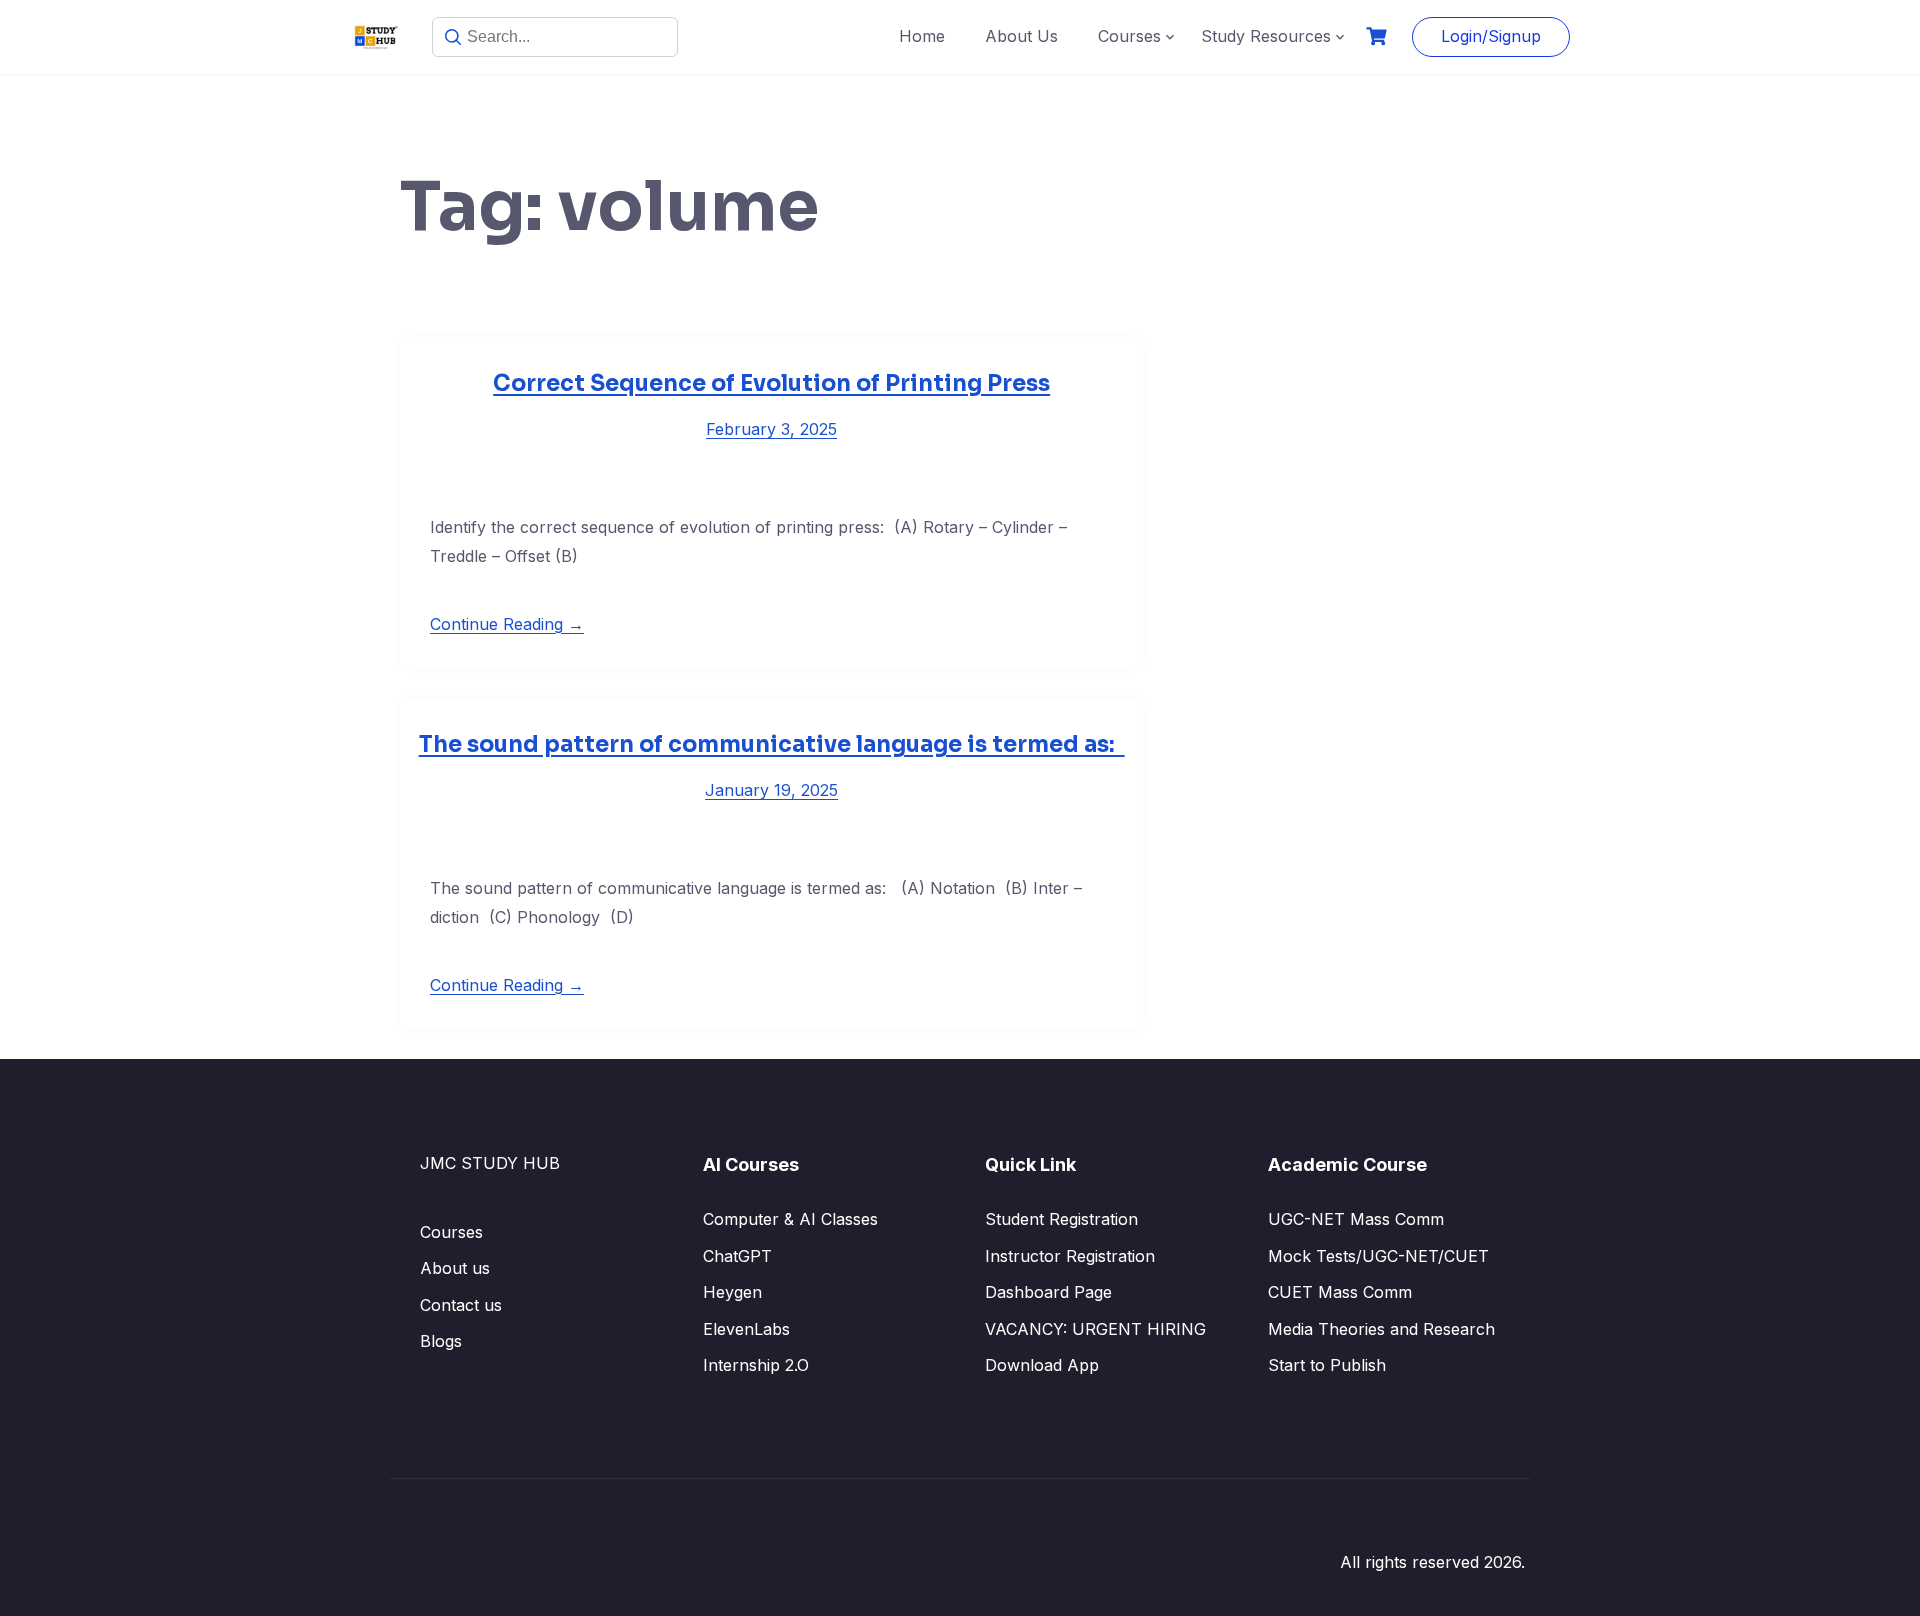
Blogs (441, 1341)
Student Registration (1061, 1219)
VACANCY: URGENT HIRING (1095, 1329)
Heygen (732, 1292)
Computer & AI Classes (790, 1219)
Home (922, 36)
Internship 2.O (756, 1365)
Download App (1042, 1365)
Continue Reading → (507, 624)
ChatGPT (737, 1256)
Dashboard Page (1048, 1292)
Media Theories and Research (1381, 1329)
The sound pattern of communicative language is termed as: (772, 744)
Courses (1129, 36)
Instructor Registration (1070, 1256)
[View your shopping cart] (1379, 36)
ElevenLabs (746, 1329)
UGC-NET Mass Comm (1356, 1219)
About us (455, 1268)
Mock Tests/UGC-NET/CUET (1378, 1256)
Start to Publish (1327, 1365)
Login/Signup (1491, 36)
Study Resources (1266, 36)
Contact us (461, 1305)
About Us (1021, 36)
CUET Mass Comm (1340, 1292)
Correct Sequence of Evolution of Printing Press (771, 383)
